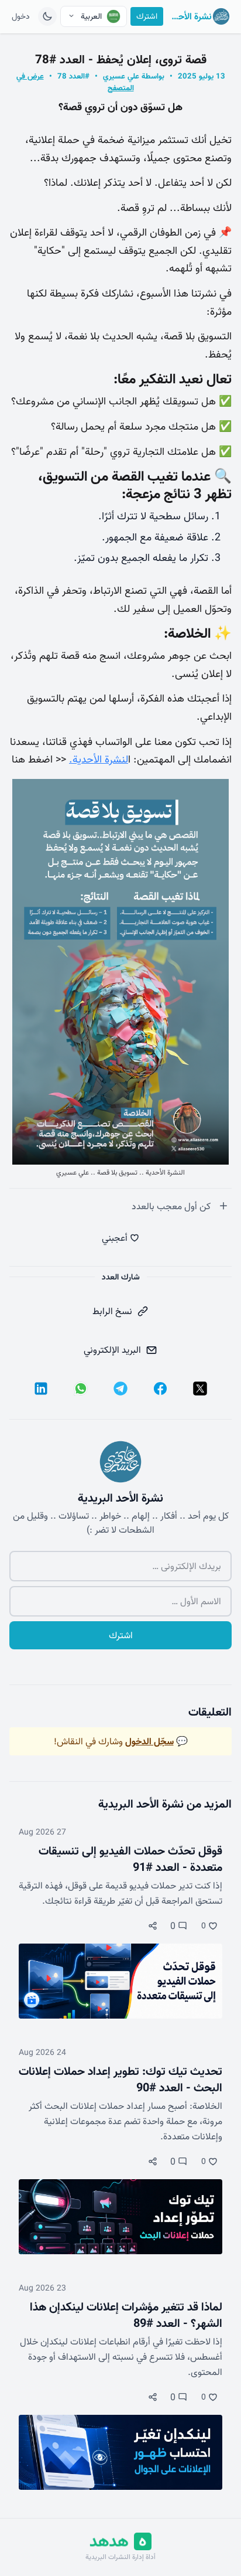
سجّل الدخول (149, 1741)
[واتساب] (81, 1389)
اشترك (147, 16)
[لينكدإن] (41, 1389)
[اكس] (200, 1389)
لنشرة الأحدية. (99, 759)
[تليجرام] (120, 1389)
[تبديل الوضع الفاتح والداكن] (47, 16)
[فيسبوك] (160, 1389)
